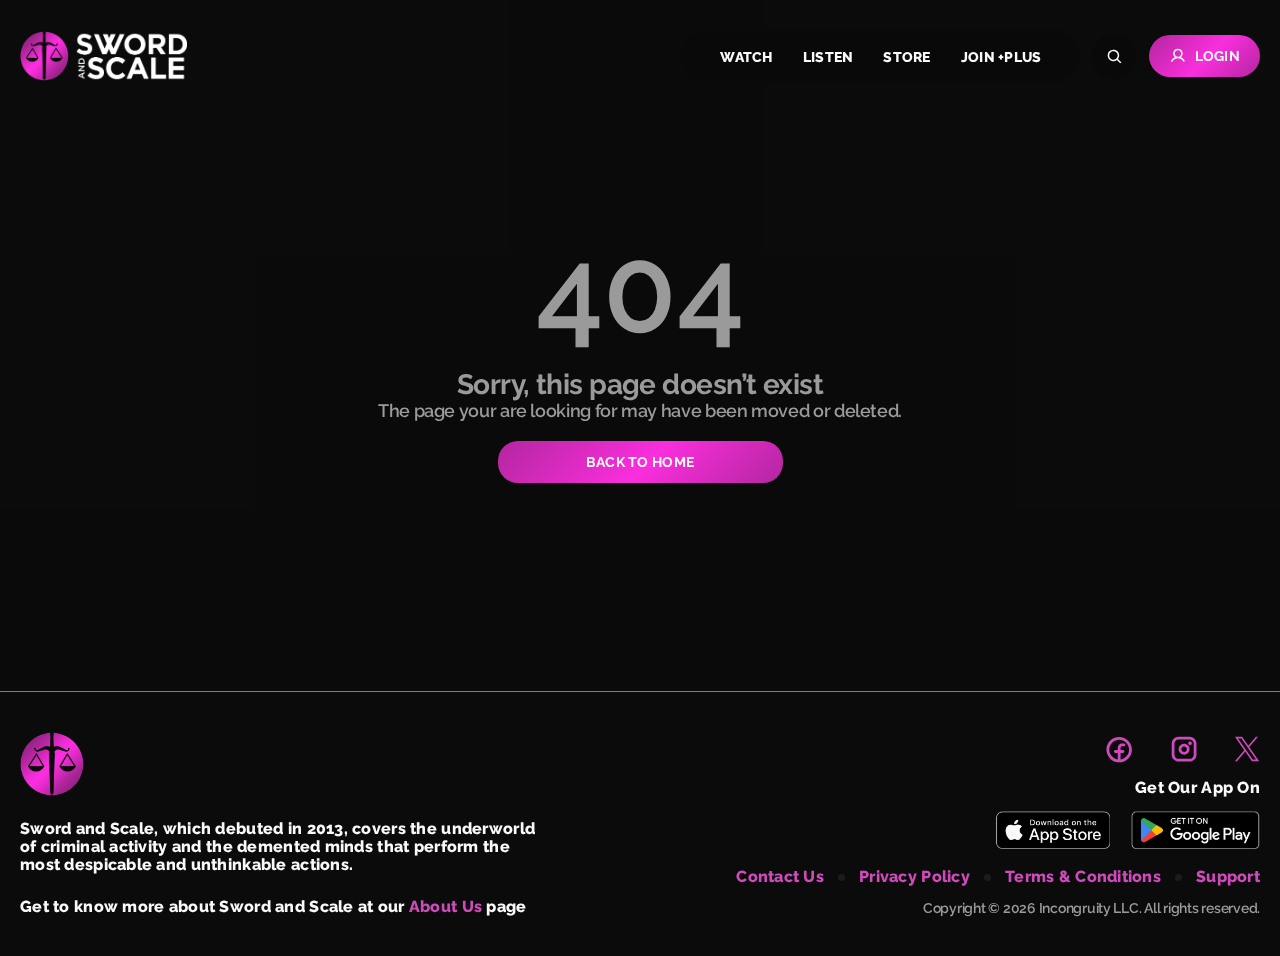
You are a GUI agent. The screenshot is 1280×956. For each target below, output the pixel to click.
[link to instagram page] (1184, 749)
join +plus (1001, 57)
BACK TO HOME (640, 462)
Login (1217, 56)
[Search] (1114, 56)
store (906, 57)
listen (828, 57)
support (1228, 877)
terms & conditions (1083, 877)
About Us (445, 906)
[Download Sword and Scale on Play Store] (1195, 830)
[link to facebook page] (1119, 749)
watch (746, 57)
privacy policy (914, 877)
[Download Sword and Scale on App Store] (1052, 830)
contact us (780, 877)
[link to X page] (1247, 749)
